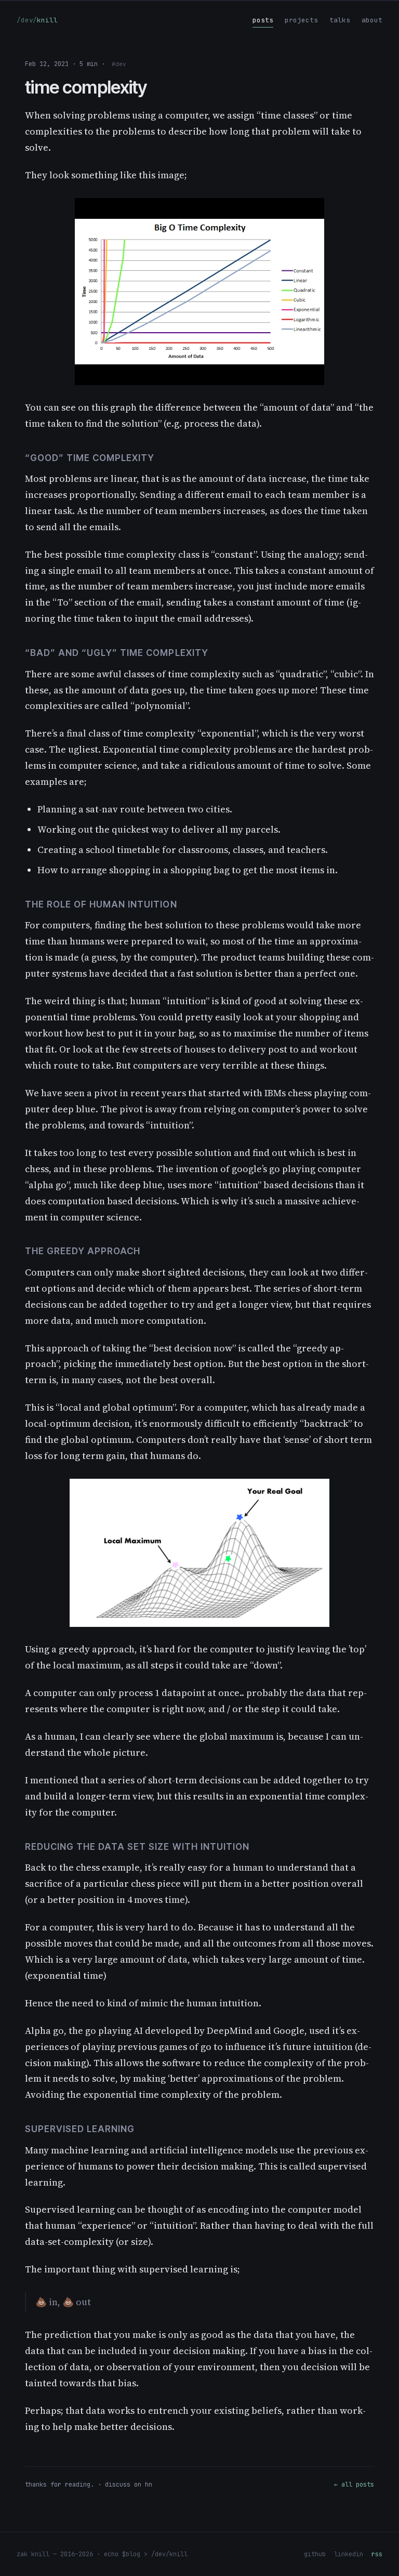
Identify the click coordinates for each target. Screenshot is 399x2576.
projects (301, 20)
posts (263, 20)
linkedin (349, 2554)
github (315, 2554)
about (372, 20)
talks (340, 20)
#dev (119, 64)
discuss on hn (129, 2485)
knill (37, 20)
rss (377, 2554)
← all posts (354, 2485)
